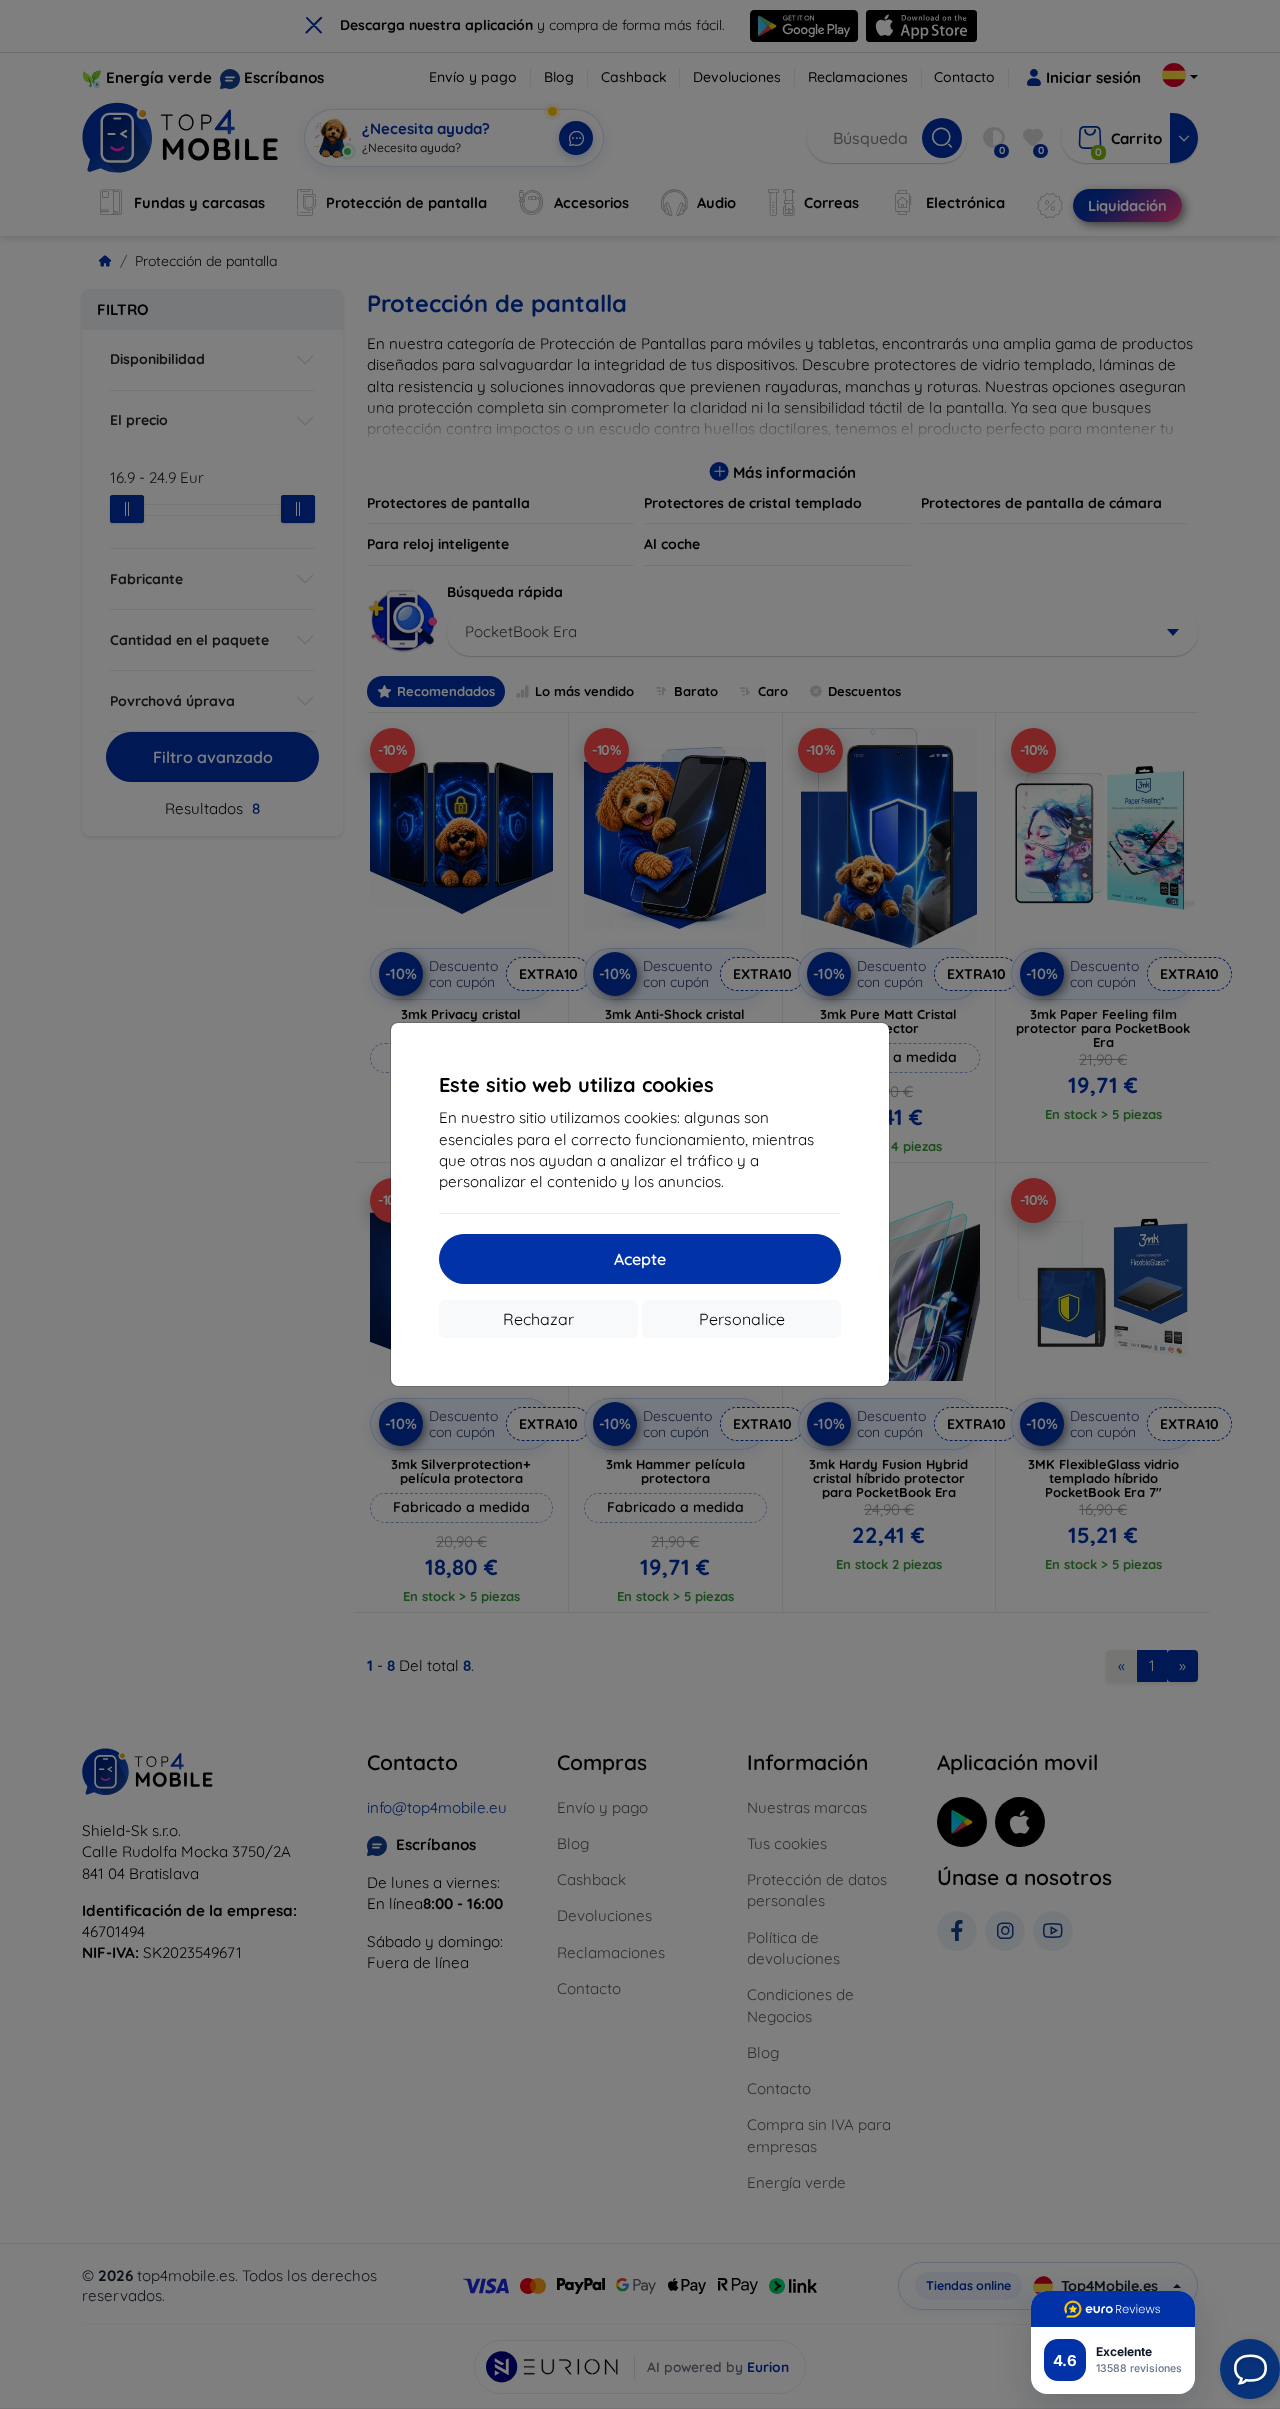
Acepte (640, 1259)
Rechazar (538, 1319)
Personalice (742, 1319)
